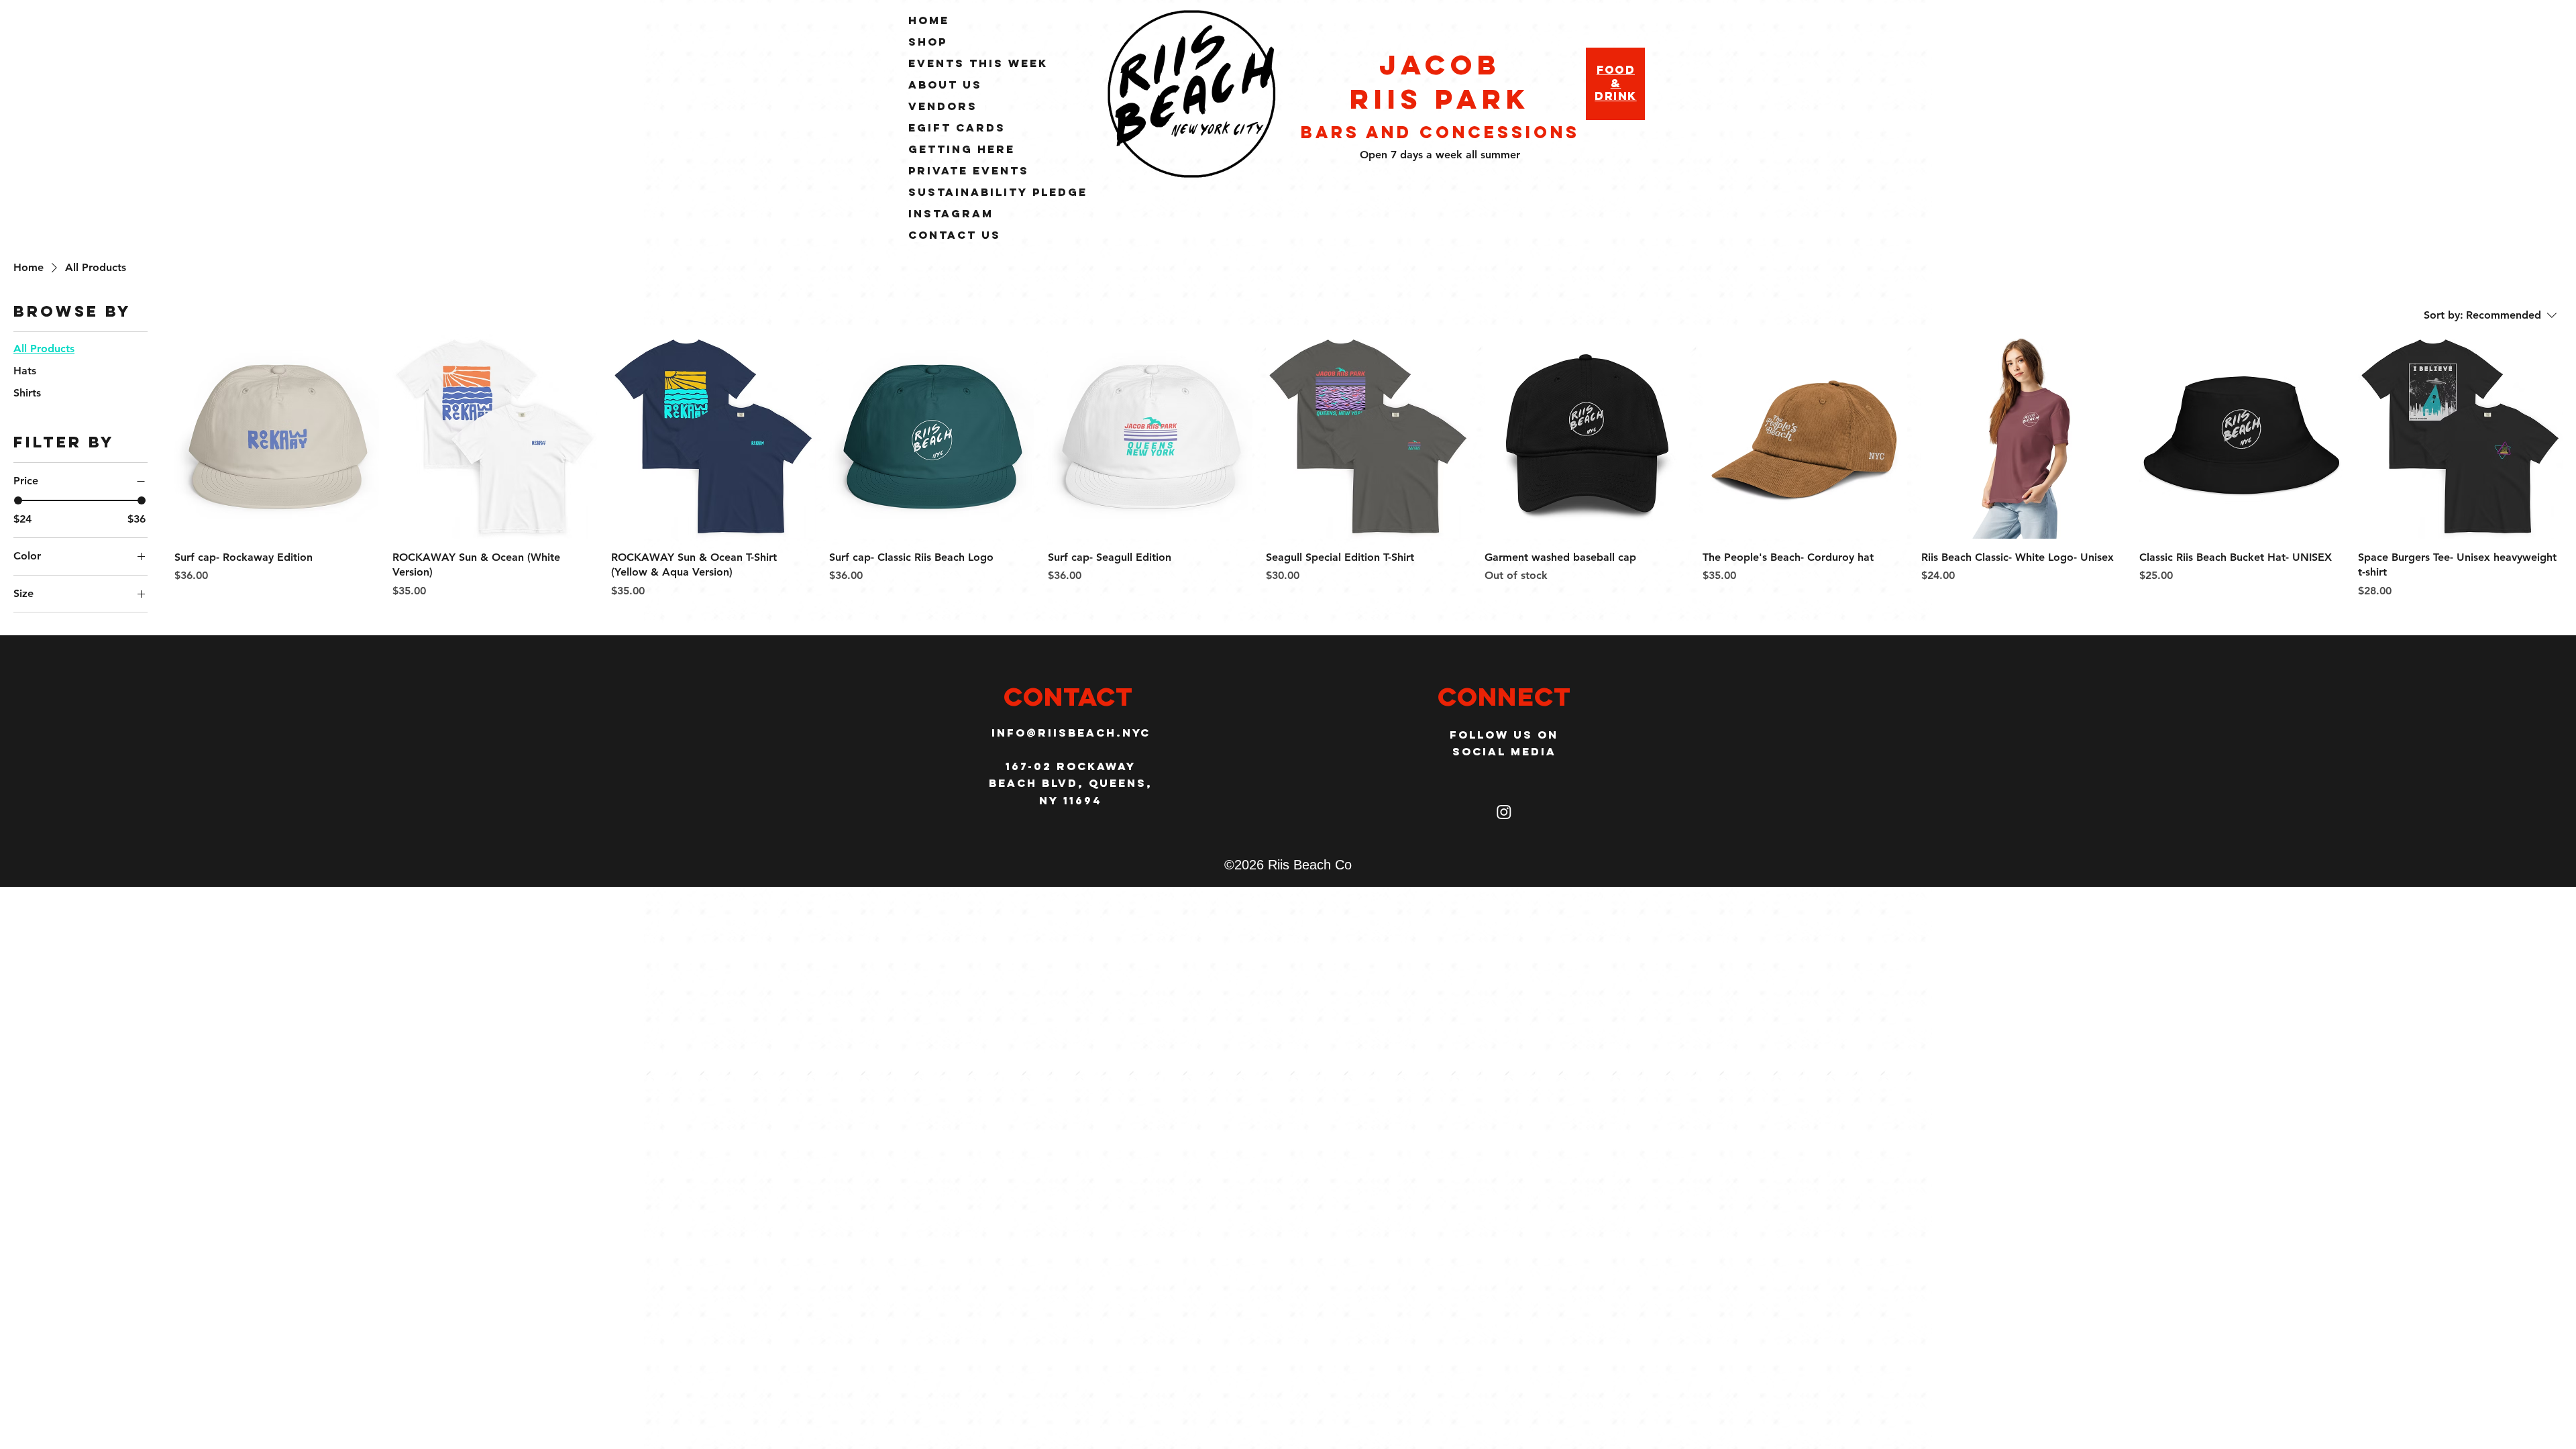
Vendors (943, 106)
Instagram (951, 213)
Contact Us (955, 235)
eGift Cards (957, 127)
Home (929, 20)
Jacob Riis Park (1440, 82)
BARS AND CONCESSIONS (1440, 132)
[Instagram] (1504, 812)
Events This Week (978, 63)
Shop (928, 42)
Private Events (969, 170)
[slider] (18, 500)
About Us (945, 85)
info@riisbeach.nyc (1071, 733)
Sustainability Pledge (998, 192)
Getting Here (962, 149)
